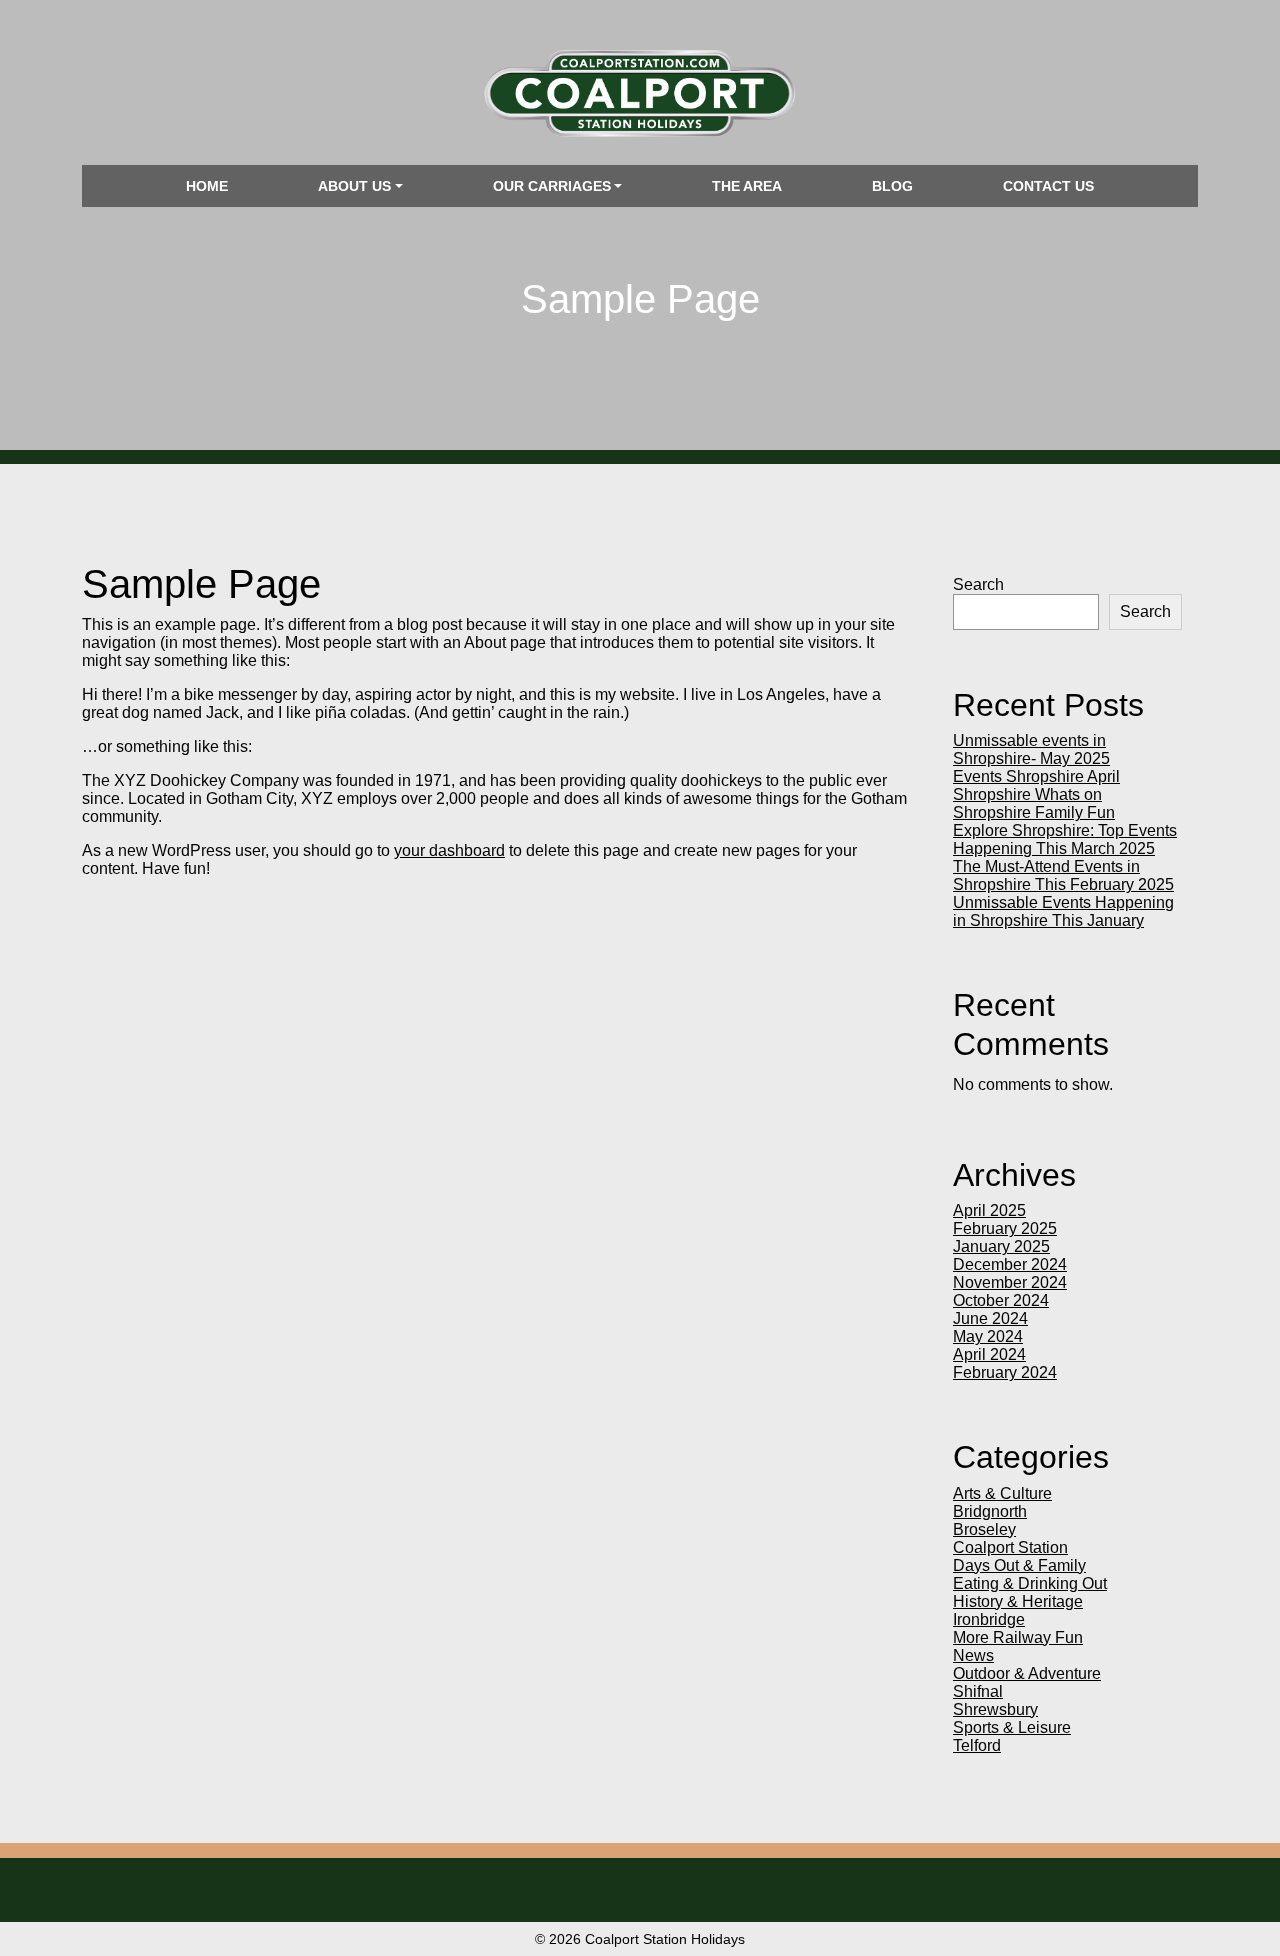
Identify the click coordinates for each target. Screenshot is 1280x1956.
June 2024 (990, 1318)
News (973, 1655)
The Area (747, 186)
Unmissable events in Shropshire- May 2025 (1031, 749)
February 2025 (1005, 1228)
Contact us (1048, 186)
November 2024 (1010, 1282)
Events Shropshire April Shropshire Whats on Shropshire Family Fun (1036, 794)
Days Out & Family (1019, 1565)
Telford (977, 1745)
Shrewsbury (995, 1709)
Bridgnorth (990, 1511)
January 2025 (1001, 1246)
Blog (892, 186)
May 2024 (988, 1336)
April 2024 (989, 1354)
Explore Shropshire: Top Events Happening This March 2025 (1065, 839)
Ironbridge (989, 1619)
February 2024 (1005, 1372)
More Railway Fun (1018, 1637)
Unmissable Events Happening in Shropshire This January (1063, 911)
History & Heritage (1018, 1601)
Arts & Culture (1002, 1493)
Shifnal (978, 1691)
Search (978, 584)
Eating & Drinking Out (1030, 1583)
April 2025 (989, 1210)
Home (207, 186)
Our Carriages (552, 186)
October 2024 (1001, 1300)
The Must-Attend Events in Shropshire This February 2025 (1063, 875)
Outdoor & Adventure (1027, 1673)
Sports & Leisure (1012, 1727)
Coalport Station (1010, 1547)
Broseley (984, 1529)
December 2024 (1010, 1264)
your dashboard (449, 850)
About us (354, 186)
